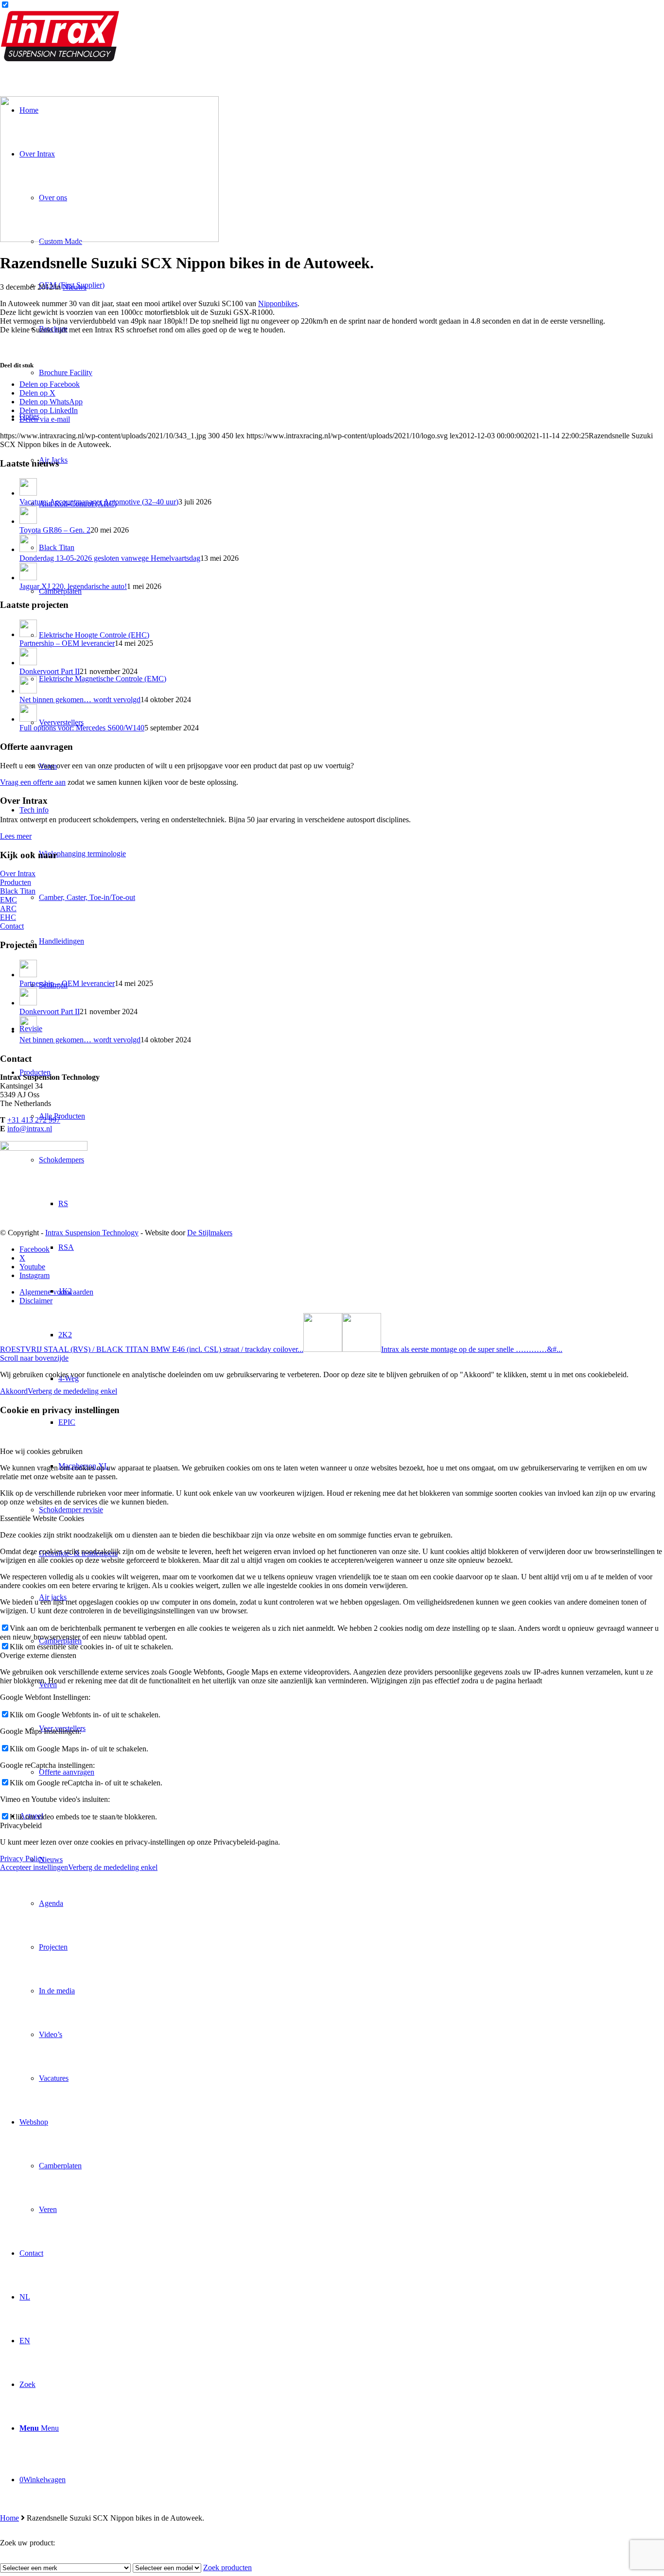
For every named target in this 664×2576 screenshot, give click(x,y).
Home (9, 2518)
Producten (16, 882)
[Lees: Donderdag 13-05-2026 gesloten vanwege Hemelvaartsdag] (28, 549)
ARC (8, 908)
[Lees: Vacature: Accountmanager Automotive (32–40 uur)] (28, 493)
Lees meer (16, 836)
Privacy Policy (22, 1859)
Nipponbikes (278, 303)
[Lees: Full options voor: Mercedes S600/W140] (28, 719)
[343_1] (109, 239)
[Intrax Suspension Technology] (61, 59)
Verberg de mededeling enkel (72, 1391)
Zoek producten (227, 2567)
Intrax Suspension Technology (92, 1233)
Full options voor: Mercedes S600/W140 (82, 728)
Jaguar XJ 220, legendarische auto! (73, 586)
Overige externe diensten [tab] (38, 1655)
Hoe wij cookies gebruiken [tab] (41, 1451)
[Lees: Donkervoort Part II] (28, 663)
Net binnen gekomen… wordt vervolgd (80, 700)
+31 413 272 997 (34, 1120)
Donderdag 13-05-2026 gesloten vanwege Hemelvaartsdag (110, 558)
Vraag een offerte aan (33, 782)
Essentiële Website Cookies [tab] (42, 1518)
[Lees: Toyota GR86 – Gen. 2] (28, 521)
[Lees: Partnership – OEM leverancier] (28, 634)
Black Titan (18, 891)
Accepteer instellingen (34, 1867)
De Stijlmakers (210, 1233)
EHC (8, 917)
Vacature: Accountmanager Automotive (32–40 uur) (99, 502)
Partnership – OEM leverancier (67, 643)
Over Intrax (18, 873)
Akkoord (14, 1391)
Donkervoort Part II (50, 671)
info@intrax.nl (30, 1129)
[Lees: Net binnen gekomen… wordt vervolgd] (28, 691)
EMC (9, 900)
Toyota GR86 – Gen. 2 (55, 530)
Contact (12, 926)
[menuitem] (342, 1947)
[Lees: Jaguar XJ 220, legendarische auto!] (28, 578)
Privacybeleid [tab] (21, 1825)
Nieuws (75, 287)
